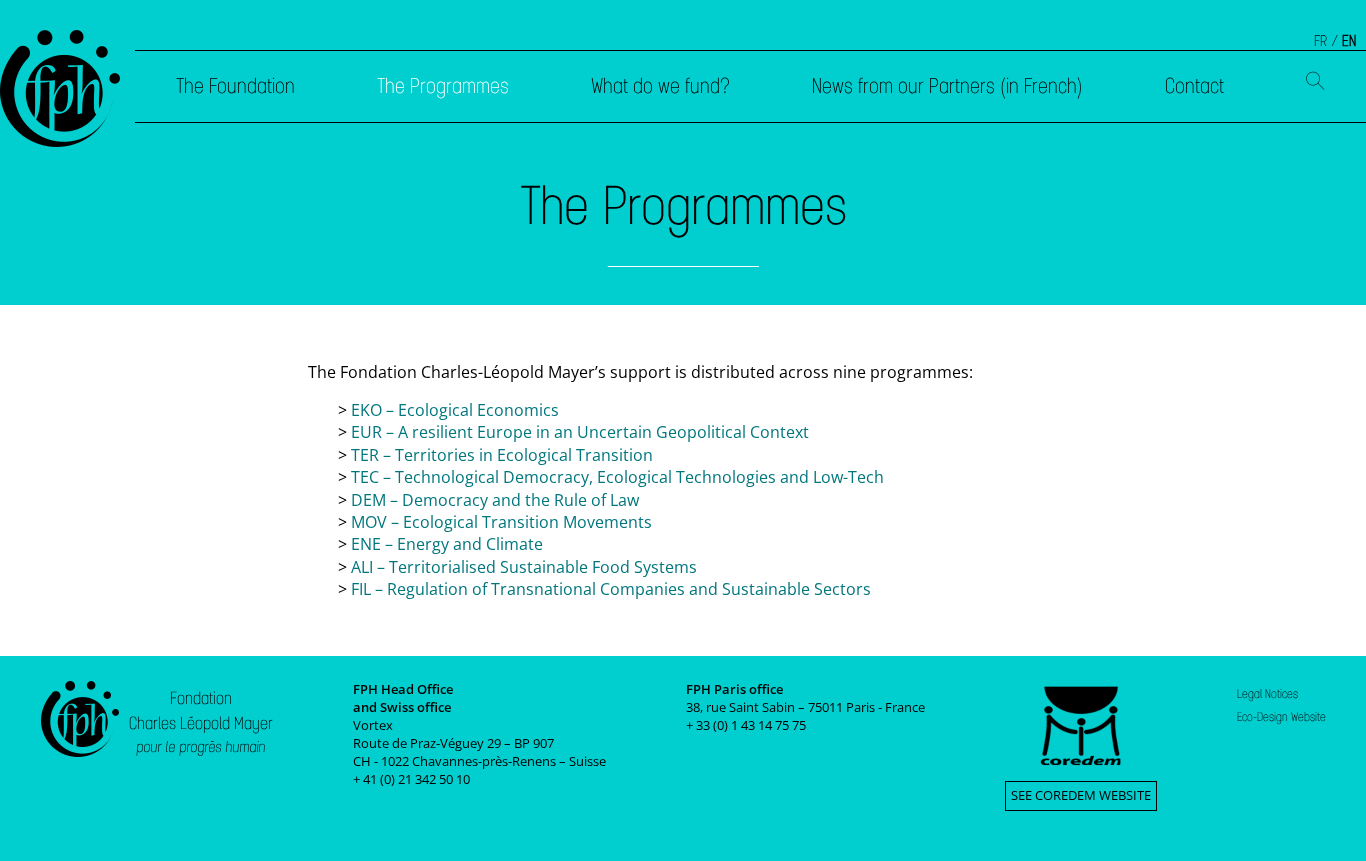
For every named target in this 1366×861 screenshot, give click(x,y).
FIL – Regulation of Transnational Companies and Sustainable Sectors (611, 589)
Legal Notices (1267, 694)
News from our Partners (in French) (947, 86)
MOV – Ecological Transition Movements (501, 522)
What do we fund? (660, 86)
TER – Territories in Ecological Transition (502, 455)
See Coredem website (1081, 795)
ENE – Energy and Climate (447, 544)
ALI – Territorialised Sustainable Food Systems (524, 567)
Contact (1194, 86)
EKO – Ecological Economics (455, 410)
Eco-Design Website (1281, 717)
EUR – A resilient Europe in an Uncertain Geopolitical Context (580, 432)
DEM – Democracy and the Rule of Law (495, 500)
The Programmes (443, 86)
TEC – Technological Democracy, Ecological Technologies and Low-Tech (617, 477)
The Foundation (235, 86)
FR (1320, 41)
